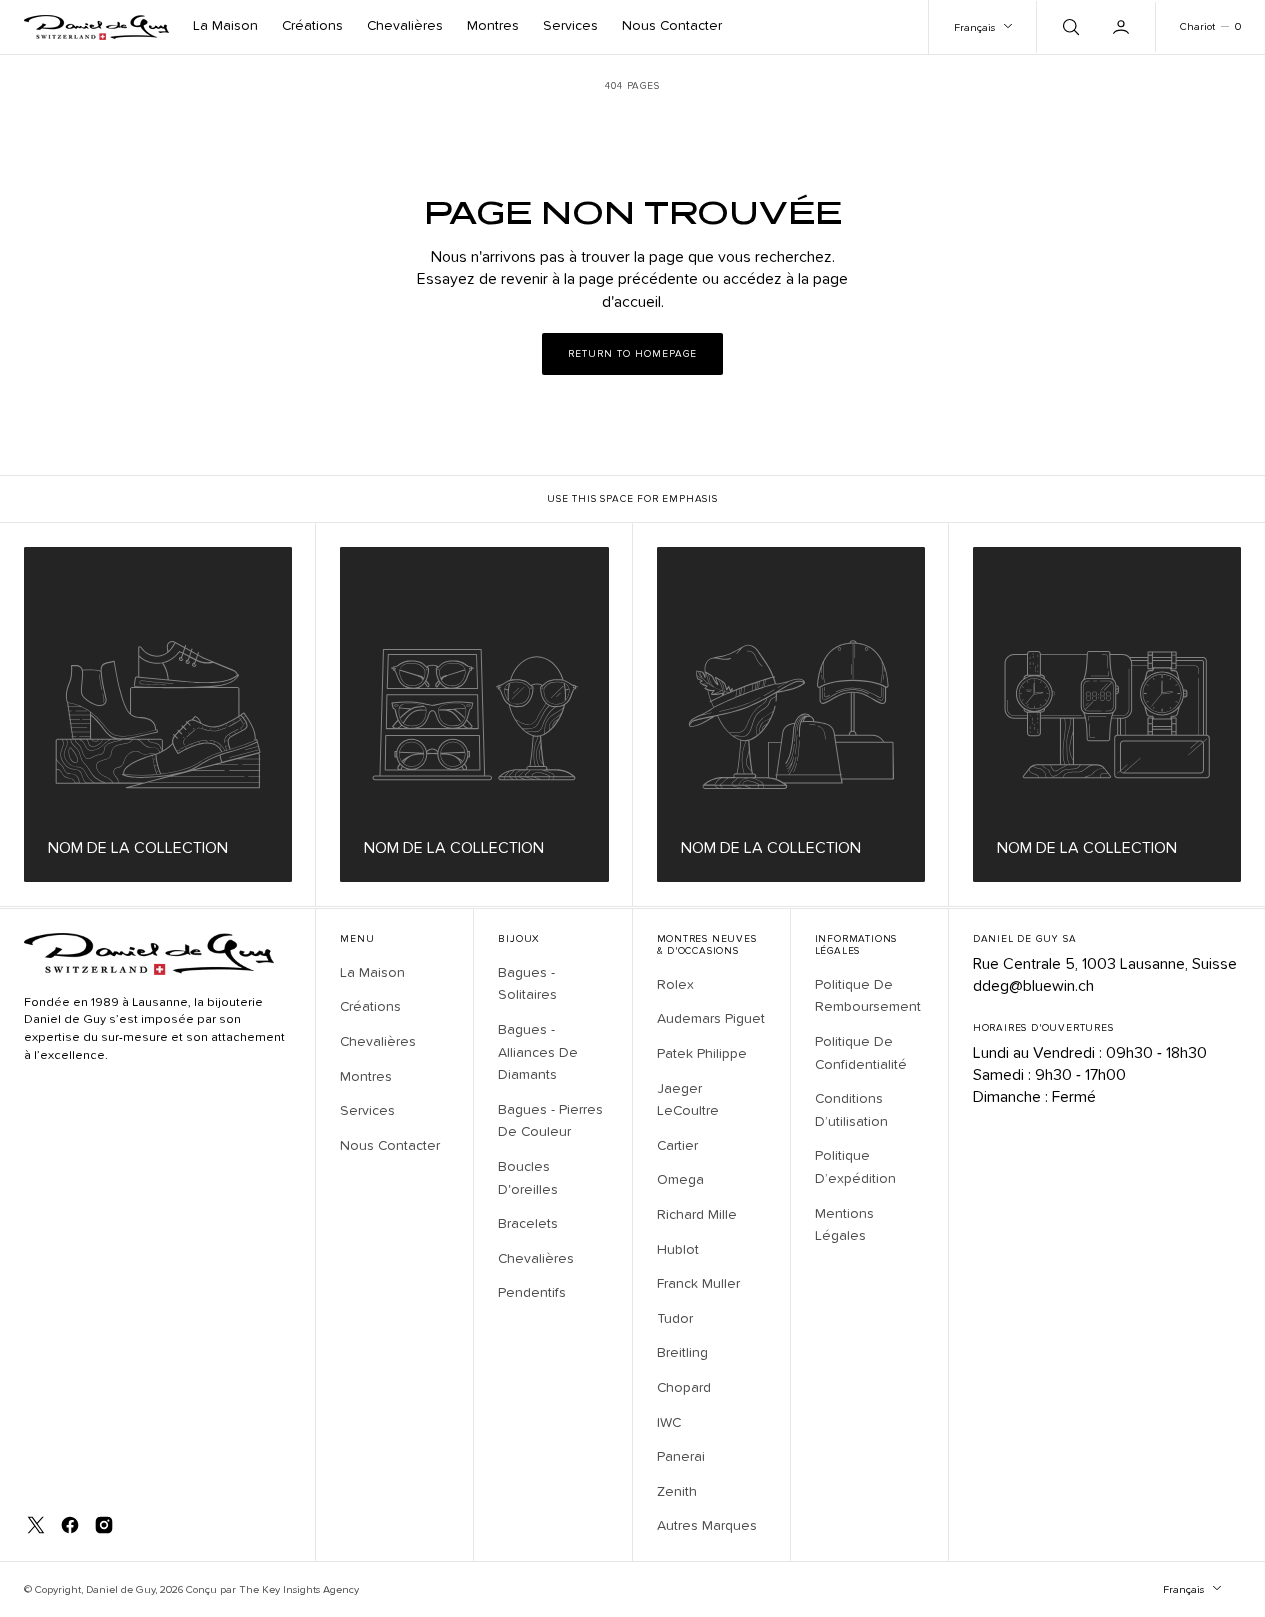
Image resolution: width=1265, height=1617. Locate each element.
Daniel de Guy (120, 1589)
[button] (1123, 27)
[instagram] (104, 1525)
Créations (312, 26)
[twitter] (36, 1525)
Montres (493, 26)
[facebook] (70, 1525)
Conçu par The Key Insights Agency (272, 1589)
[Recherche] (1069, 27)
